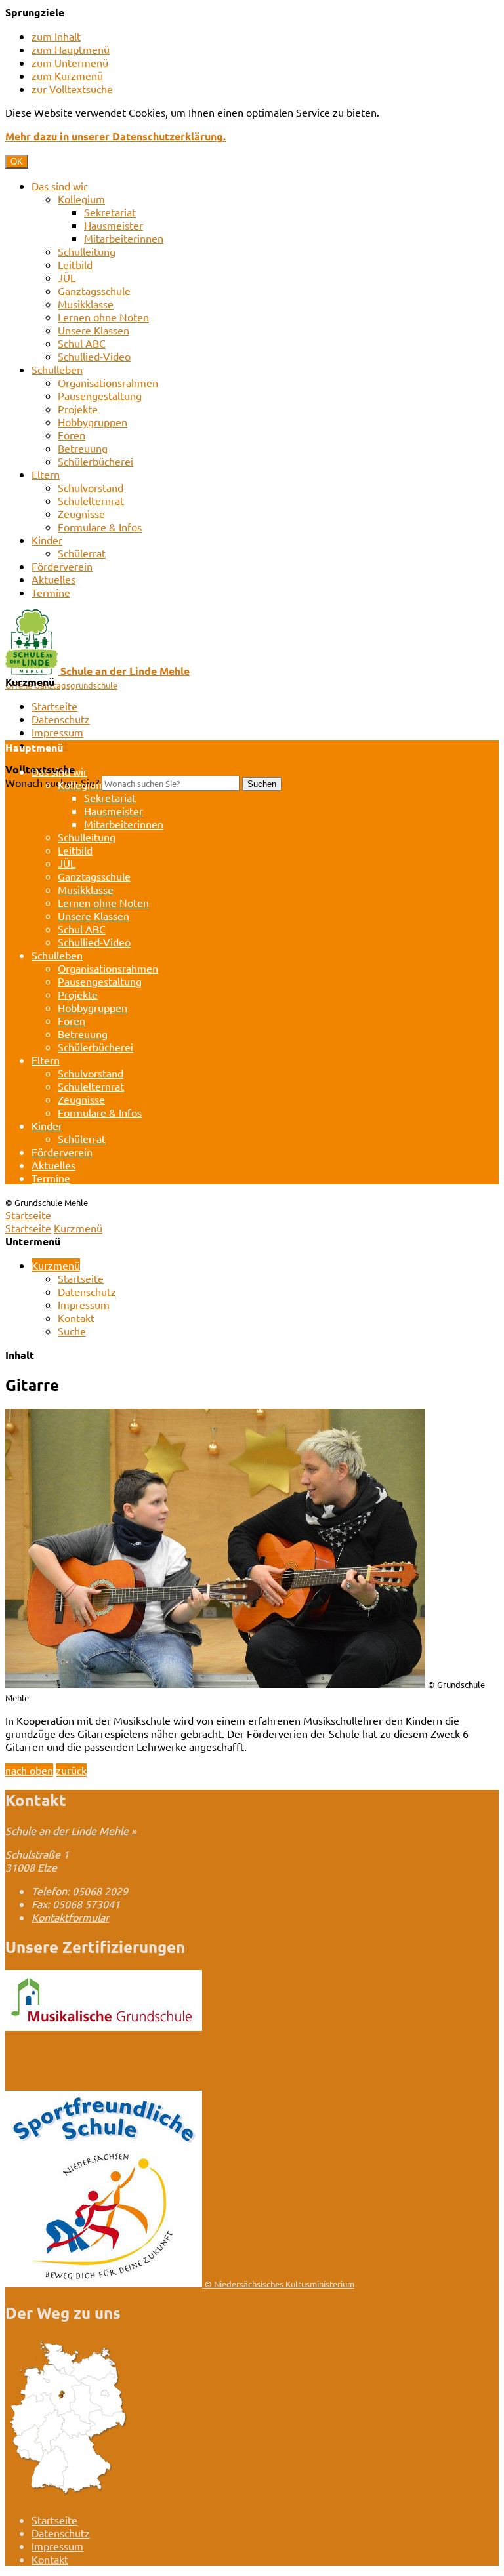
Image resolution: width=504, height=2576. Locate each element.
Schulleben (57, 369)
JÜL (67, 277)
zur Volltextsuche (72, 89)
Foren (72, 435)
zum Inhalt (56, 36)
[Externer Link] (104, 2026)
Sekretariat (110, 212)
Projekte (78, 409)
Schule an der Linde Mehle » (71, 1830)
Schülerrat (82, 553)
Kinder (47, 540)
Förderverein (62, 566)
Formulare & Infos (100, 527)
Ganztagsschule (94, 291)
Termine (51, 592)
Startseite (54, 706)
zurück (71, 1770)
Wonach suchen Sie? (52, 782)
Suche (72, 1331)
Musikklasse (86, 304)
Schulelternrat (91, 500)
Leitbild (75, 264)
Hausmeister (114, 225)
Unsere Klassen (94, 330)
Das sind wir (59, 186)
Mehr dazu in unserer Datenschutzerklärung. (115, 136)
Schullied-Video (94, 356)
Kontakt (76, 1318)
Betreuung (83, 448)
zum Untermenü (70, 62)
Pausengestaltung (100, 395)
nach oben (29, 1770)
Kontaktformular (70, 1917)
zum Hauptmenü (71, 49)
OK (17, 162)
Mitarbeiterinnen (124, 238)
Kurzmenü (78, 1228)
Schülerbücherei (95, 461)
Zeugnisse (81, 513)
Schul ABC (82, 343)
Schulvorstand (91, 487)
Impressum (57, 732)
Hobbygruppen (93, 422)
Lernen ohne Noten (103, 317)
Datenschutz (61, 719)
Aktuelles (53, 579)
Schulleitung (87, 251)
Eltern (46, 474)
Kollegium (81, 199)
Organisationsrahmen (108, 382)
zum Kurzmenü (67, 75)
